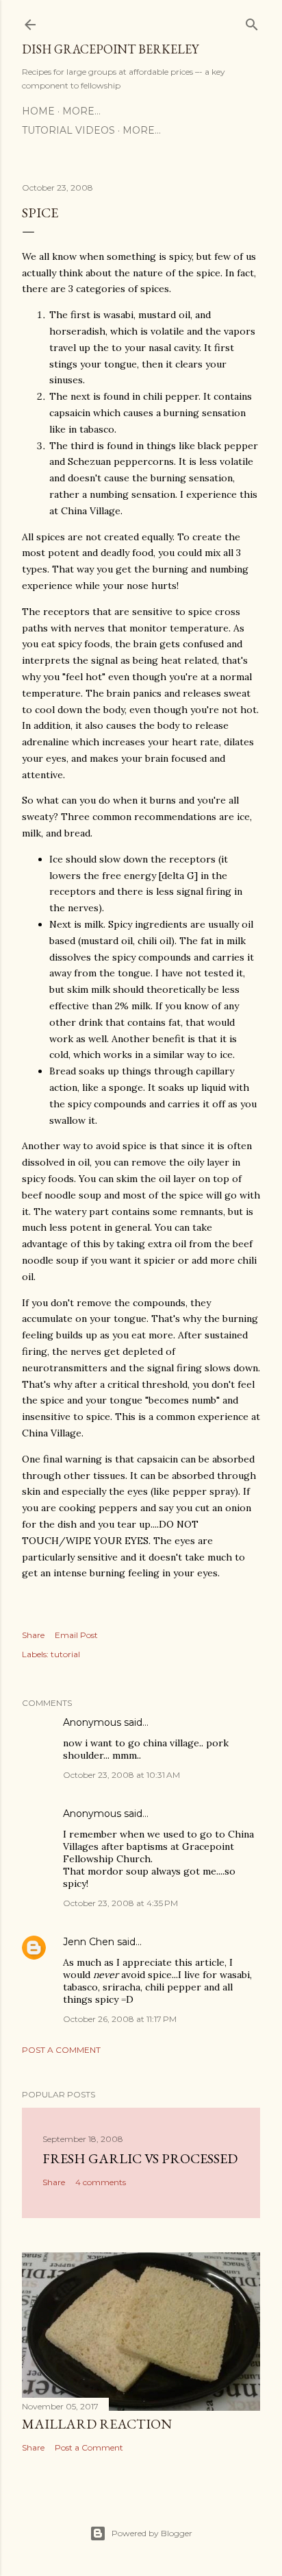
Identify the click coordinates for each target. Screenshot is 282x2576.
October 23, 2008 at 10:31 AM (121, 1775)
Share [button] (33, 1635)
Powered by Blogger (152, 2533)
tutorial (65, 1654)
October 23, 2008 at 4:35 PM (120, 1903)
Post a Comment (61, 2050)
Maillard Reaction (97, 2424)
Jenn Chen (89, 1942)
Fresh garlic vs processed (140, 2158)
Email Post (76, 1635)
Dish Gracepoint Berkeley (110, 49)
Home (38, 111)
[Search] (252, 22)
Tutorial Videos (68, 130)
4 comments (101, 2182)
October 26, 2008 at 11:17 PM (120, 2019)
